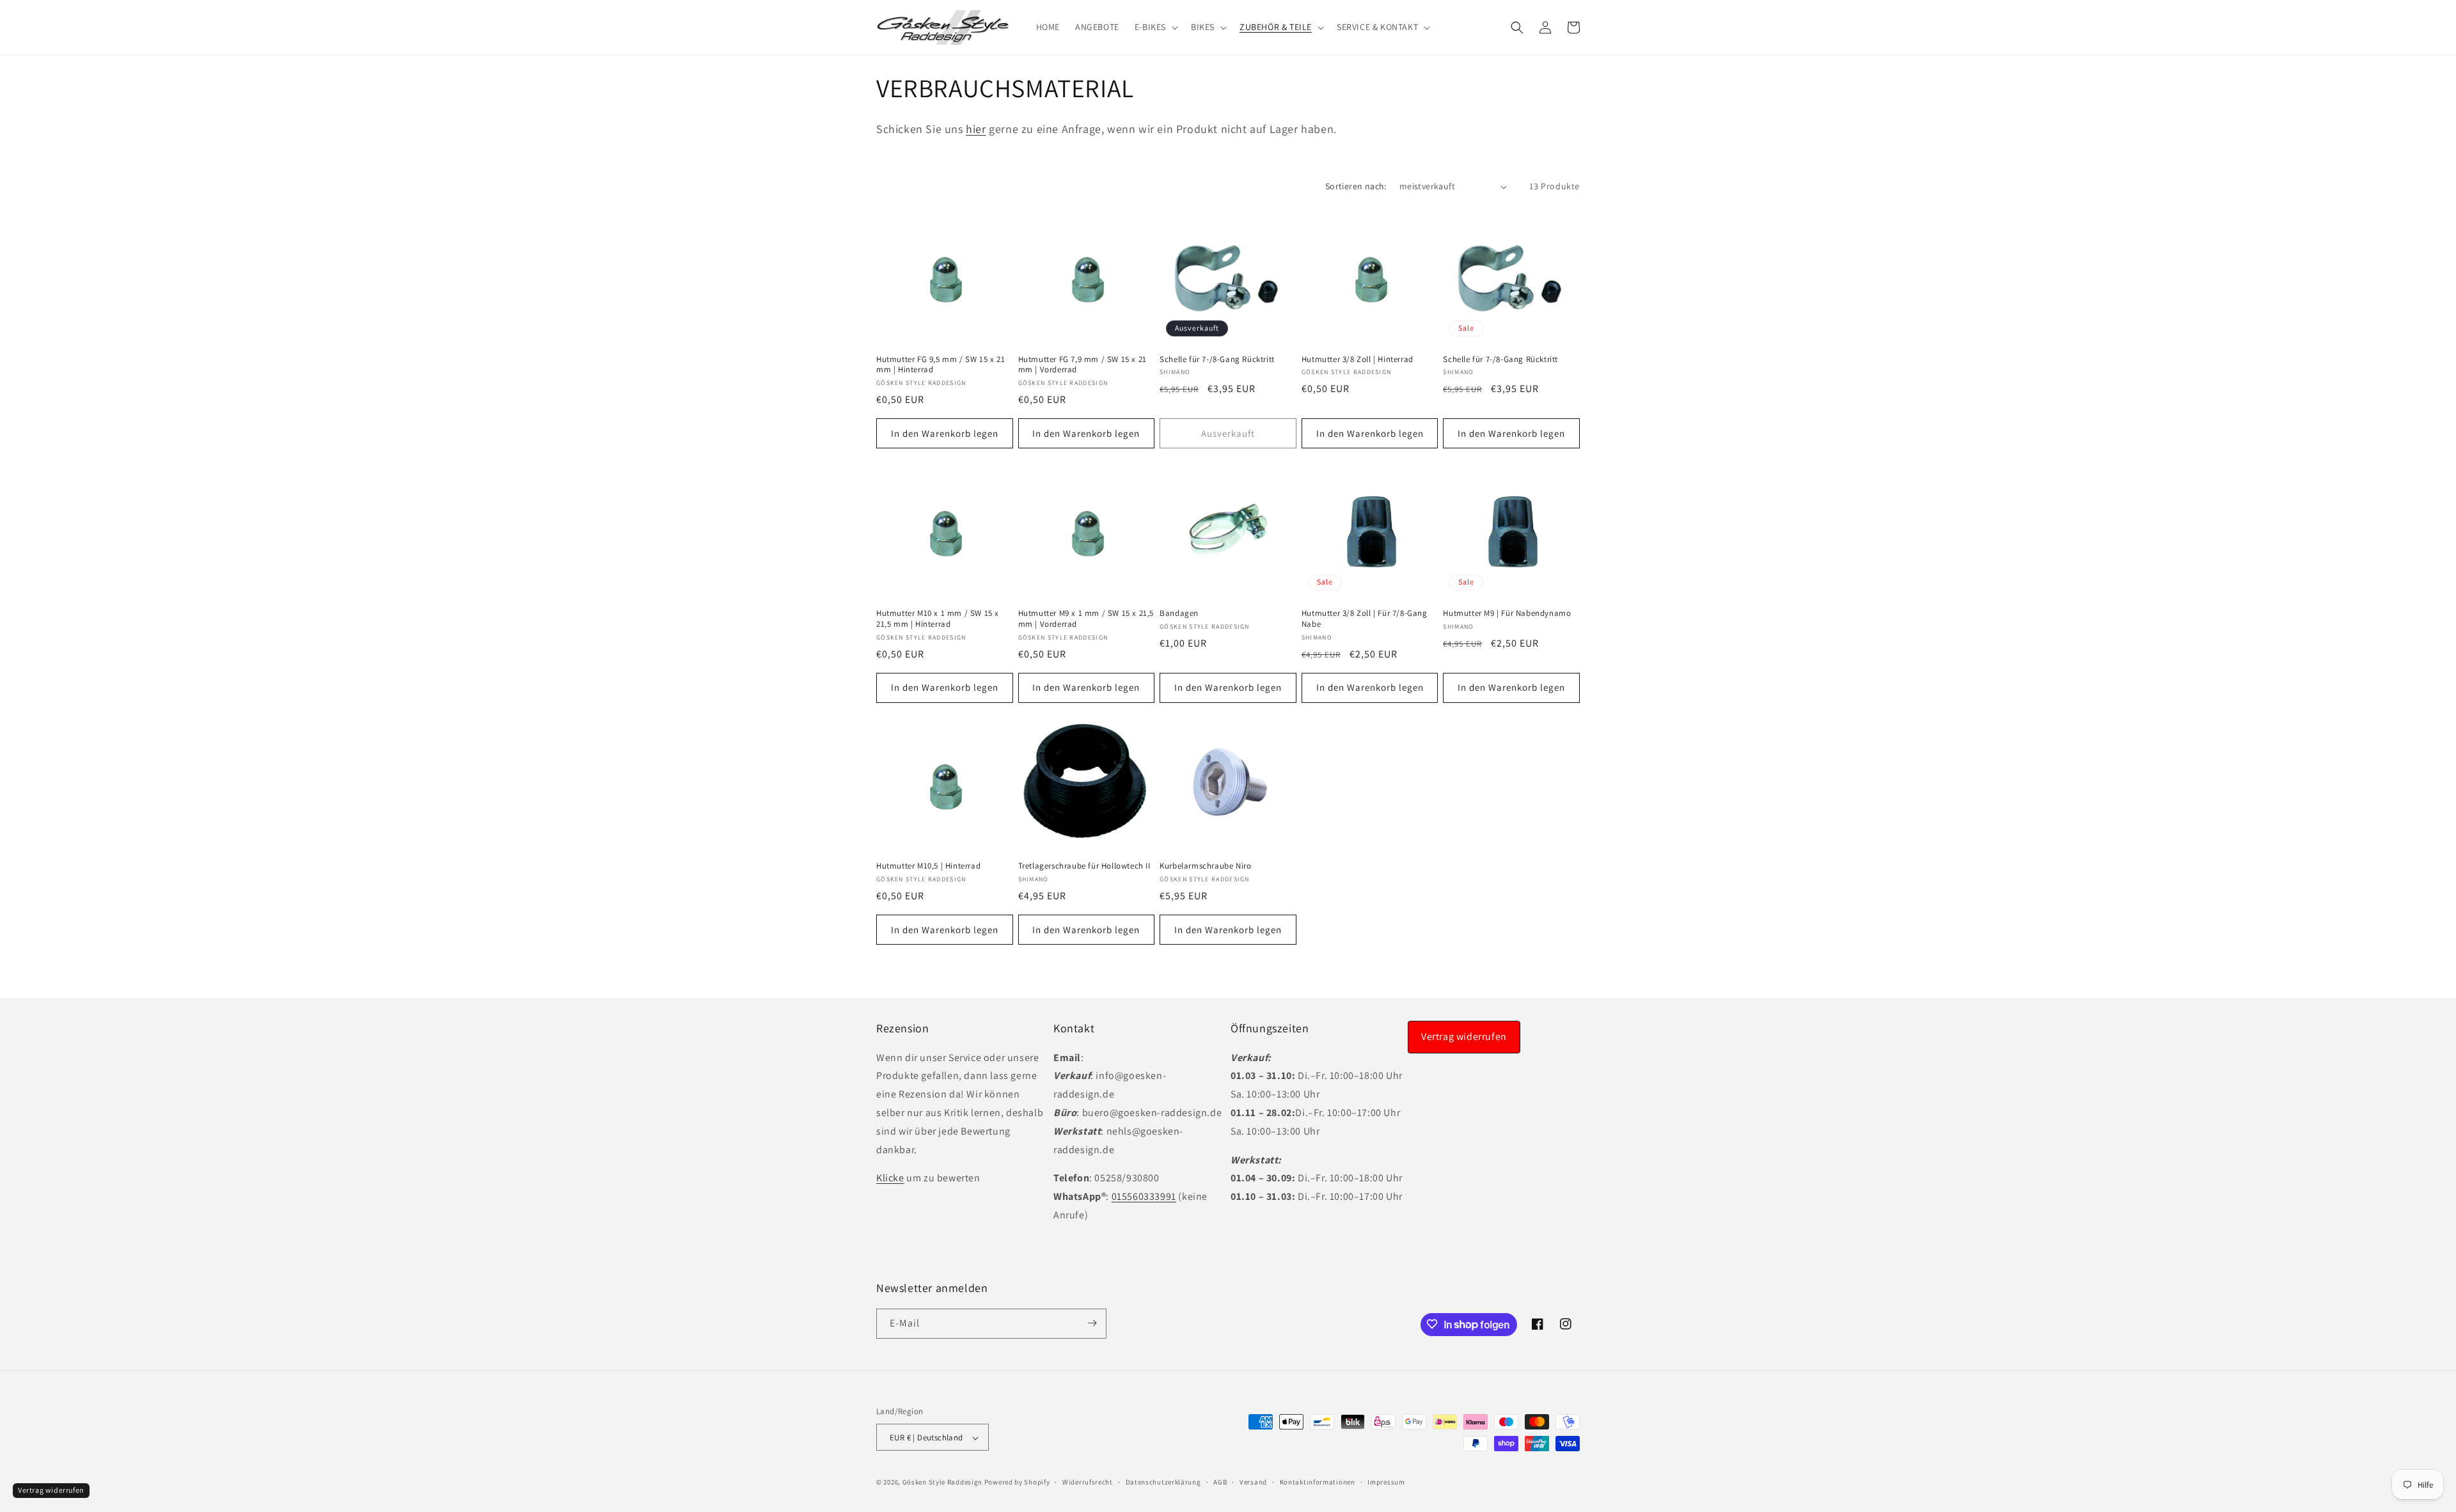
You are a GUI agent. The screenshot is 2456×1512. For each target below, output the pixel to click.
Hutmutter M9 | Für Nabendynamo (1507, 613)
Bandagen (1179, 613)
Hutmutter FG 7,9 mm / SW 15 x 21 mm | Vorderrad (1082, 365)
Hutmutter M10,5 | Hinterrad (928, 867)
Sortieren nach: (1356, 186)
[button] (1155, 27)
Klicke (890, 1178)
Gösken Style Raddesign (942, 1483)
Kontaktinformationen (1318, 1482)
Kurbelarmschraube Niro (1205, 867)
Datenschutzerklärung (1163, 1482)
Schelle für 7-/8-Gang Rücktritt (1217, 359)
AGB (1220, 1482)
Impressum (1386, 1482)
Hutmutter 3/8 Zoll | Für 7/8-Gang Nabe (1365, 618)
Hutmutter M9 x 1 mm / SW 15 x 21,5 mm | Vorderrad (1086, 618)
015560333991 (1144, 1196)
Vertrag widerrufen (1464, 1036)
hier (976, 129)
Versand (1253, 1482)
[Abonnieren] (1092, 1323)
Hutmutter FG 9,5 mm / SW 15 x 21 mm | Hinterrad (941, 365)
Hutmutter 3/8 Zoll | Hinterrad (1358, 359)
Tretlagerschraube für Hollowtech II (1084, 867)
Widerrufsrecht (1088, 1482)
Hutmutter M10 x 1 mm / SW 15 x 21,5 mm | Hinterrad (938, 618)
